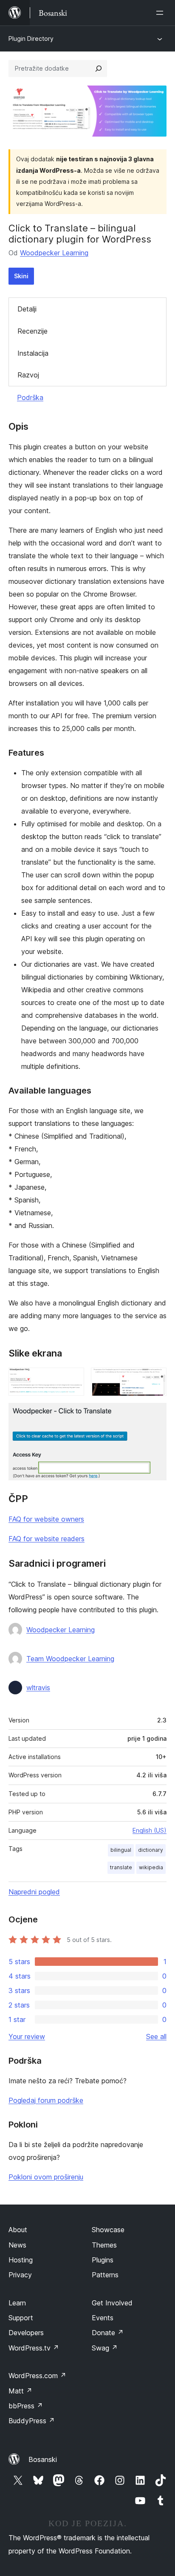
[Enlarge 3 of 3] (155, 1414)
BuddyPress (32, 2421)
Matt (20, 2391)
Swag (105, 2348)
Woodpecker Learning (54, 253)
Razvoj (28, 375)
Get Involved (112, 2303)
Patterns (105, 2275)
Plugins (103, 2260)
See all (156, 2036)
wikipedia (151, 1867)
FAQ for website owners (46, 1519)
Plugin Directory (31, 39)
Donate (108, 2333)
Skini (21, 276)
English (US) (150, 1830)
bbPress (26, 2406)
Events (103, 2318)
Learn (17, 2303)
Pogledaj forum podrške (46, 2100)
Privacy (20, 2275)
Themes (104, 2245)
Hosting (21, 2260)
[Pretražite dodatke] (99, 69)
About (18, 2230)
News (17, 2245)
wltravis (38, 1688)
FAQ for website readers (47, 1539)
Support (21, 2318)
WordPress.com (37, 2376)
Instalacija (33, 353)
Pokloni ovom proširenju (46, 2177)
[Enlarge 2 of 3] (155, 1379)
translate (121, 1867)
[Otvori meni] (161, 13)
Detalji (27, 309)
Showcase (108, 2230)
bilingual (121, 1850)
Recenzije (32, 331)
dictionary (151, 1850)
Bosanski (43, 2459)
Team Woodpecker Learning (70, 1659)
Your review (27, 2036)
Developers (26, 2333)
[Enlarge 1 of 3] (73, 1379)
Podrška (30, 397)
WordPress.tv (34, 2348)
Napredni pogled (34, 1892)
